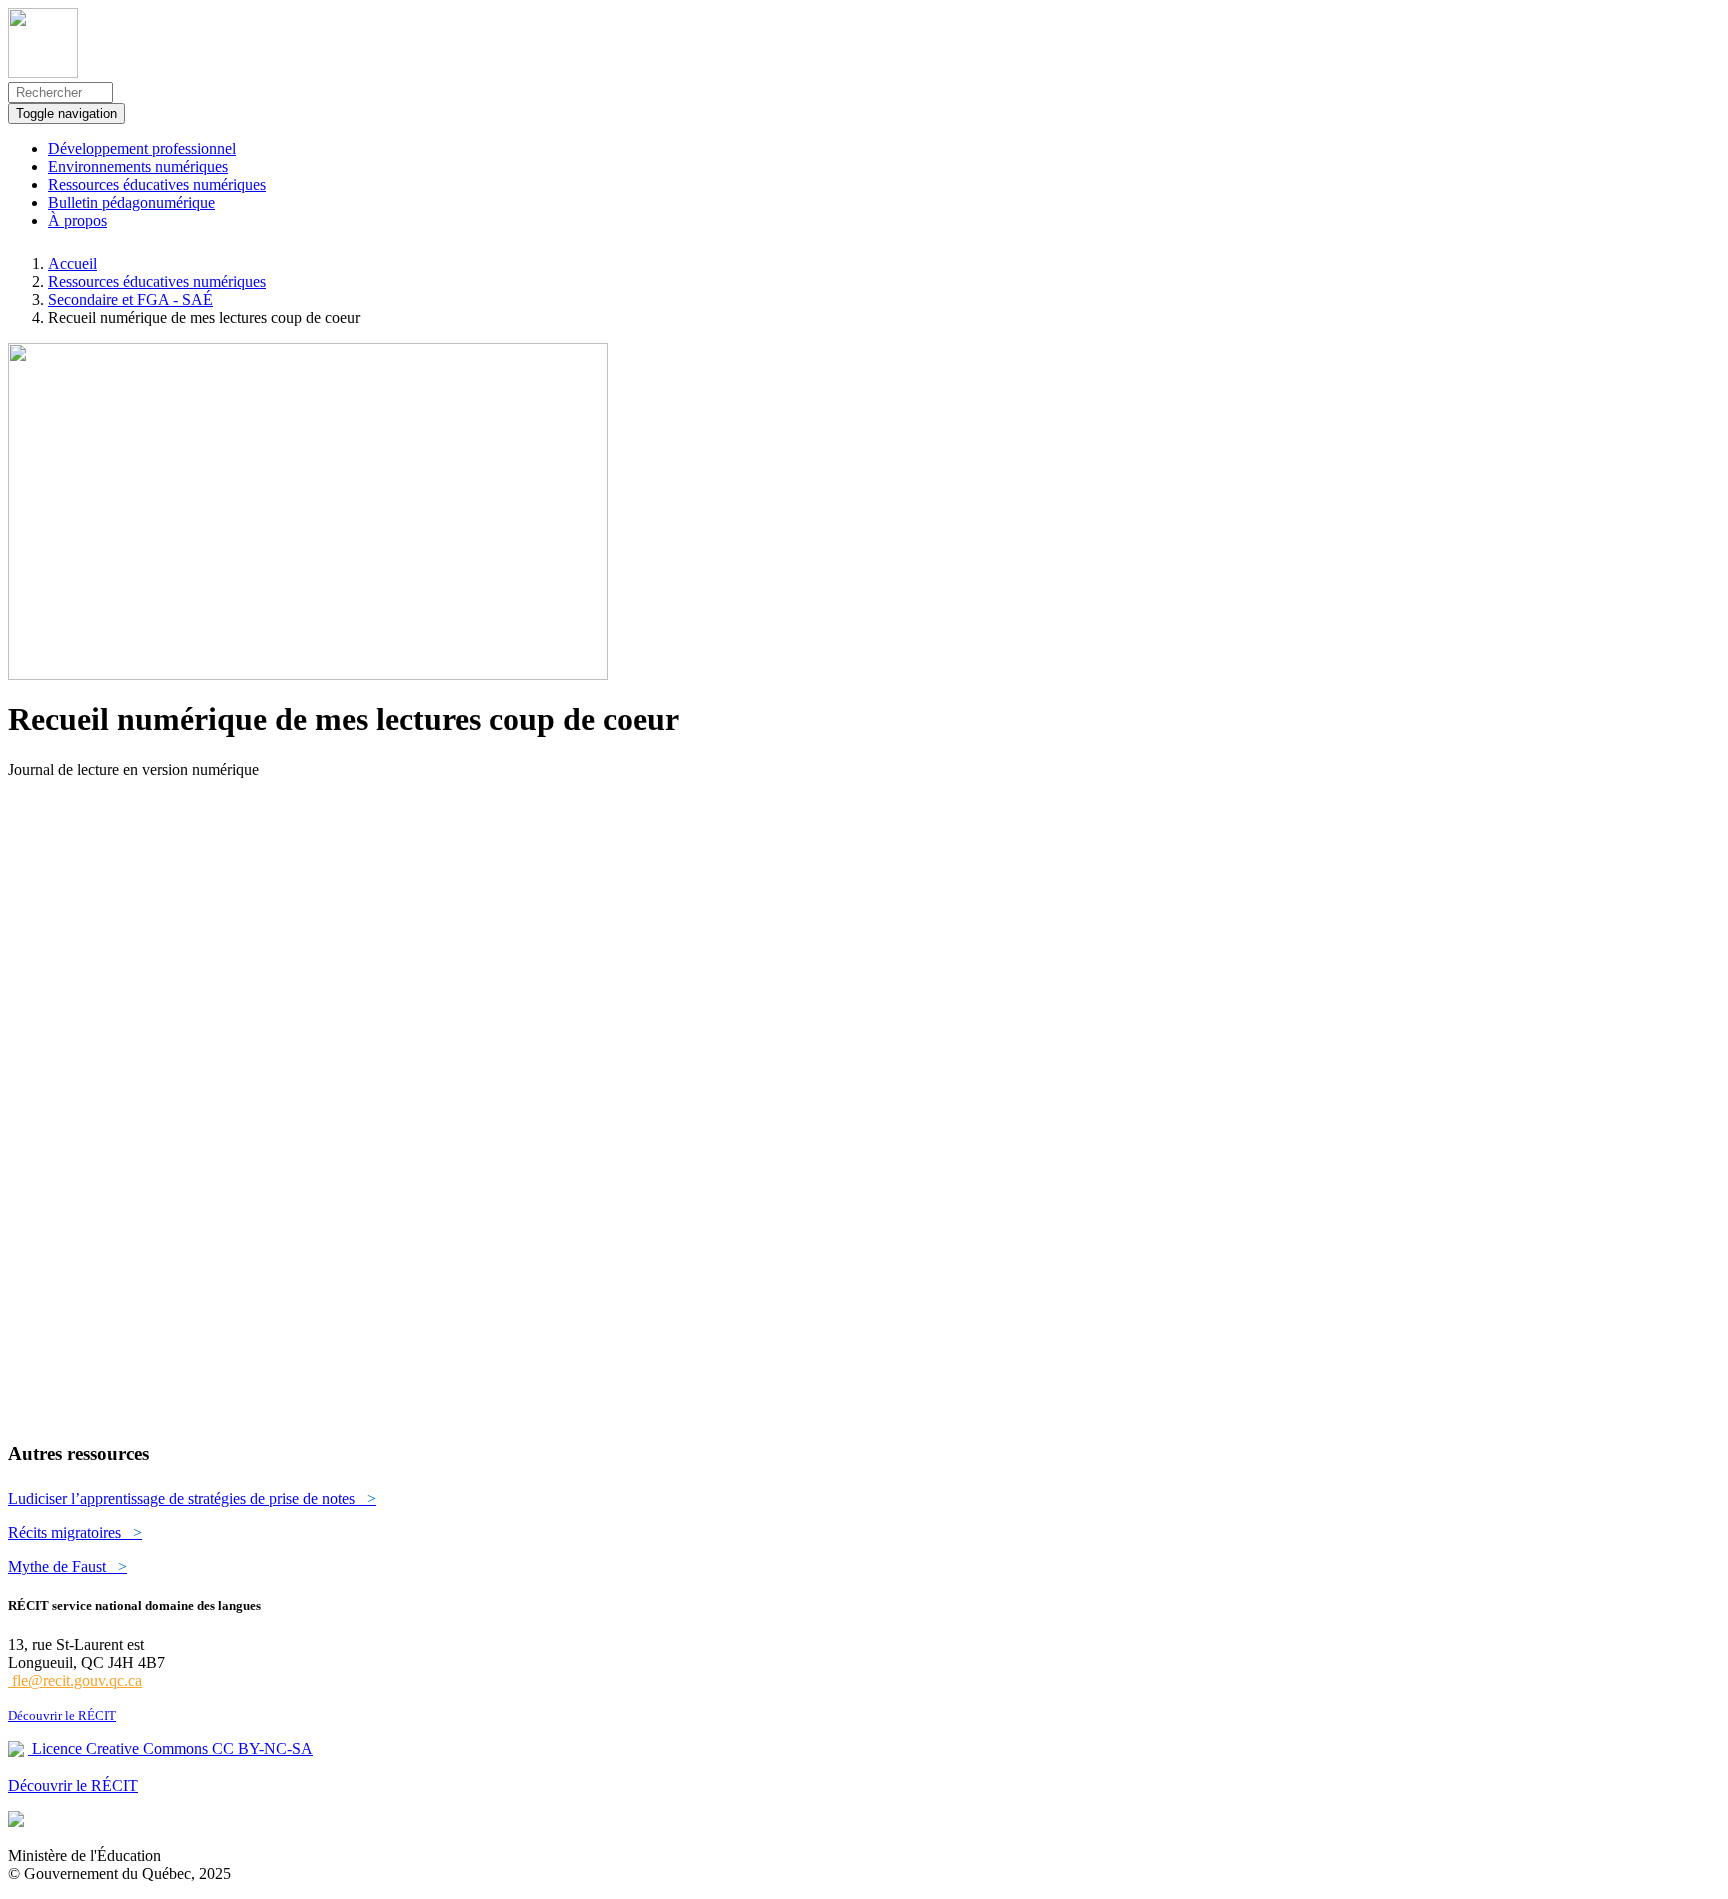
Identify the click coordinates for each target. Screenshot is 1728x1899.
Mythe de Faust (67, 1566)
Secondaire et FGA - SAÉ (130, 299)
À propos (77, 220)
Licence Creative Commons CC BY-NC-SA (170, 1748)
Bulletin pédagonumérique (131, 202)
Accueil (72, 263)
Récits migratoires (75, 1532)
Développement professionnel (142, 148)
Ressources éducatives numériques (157, 184)
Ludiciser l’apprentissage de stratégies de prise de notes (192, 1498)
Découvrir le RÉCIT (62, 1715)
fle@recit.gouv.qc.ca (75, 1680)
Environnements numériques (138, 166)
